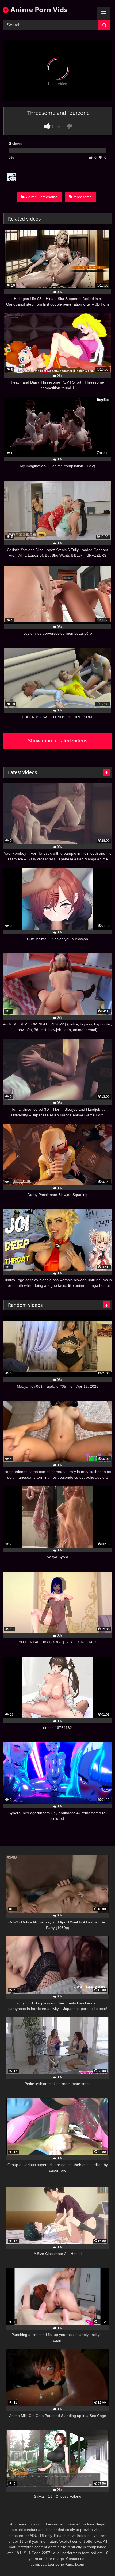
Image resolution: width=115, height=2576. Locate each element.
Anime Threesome (42, 197)
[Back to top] (98, 2560)
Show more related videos (57, 741)
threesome (83, 197)
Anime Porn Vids (38, 10)
